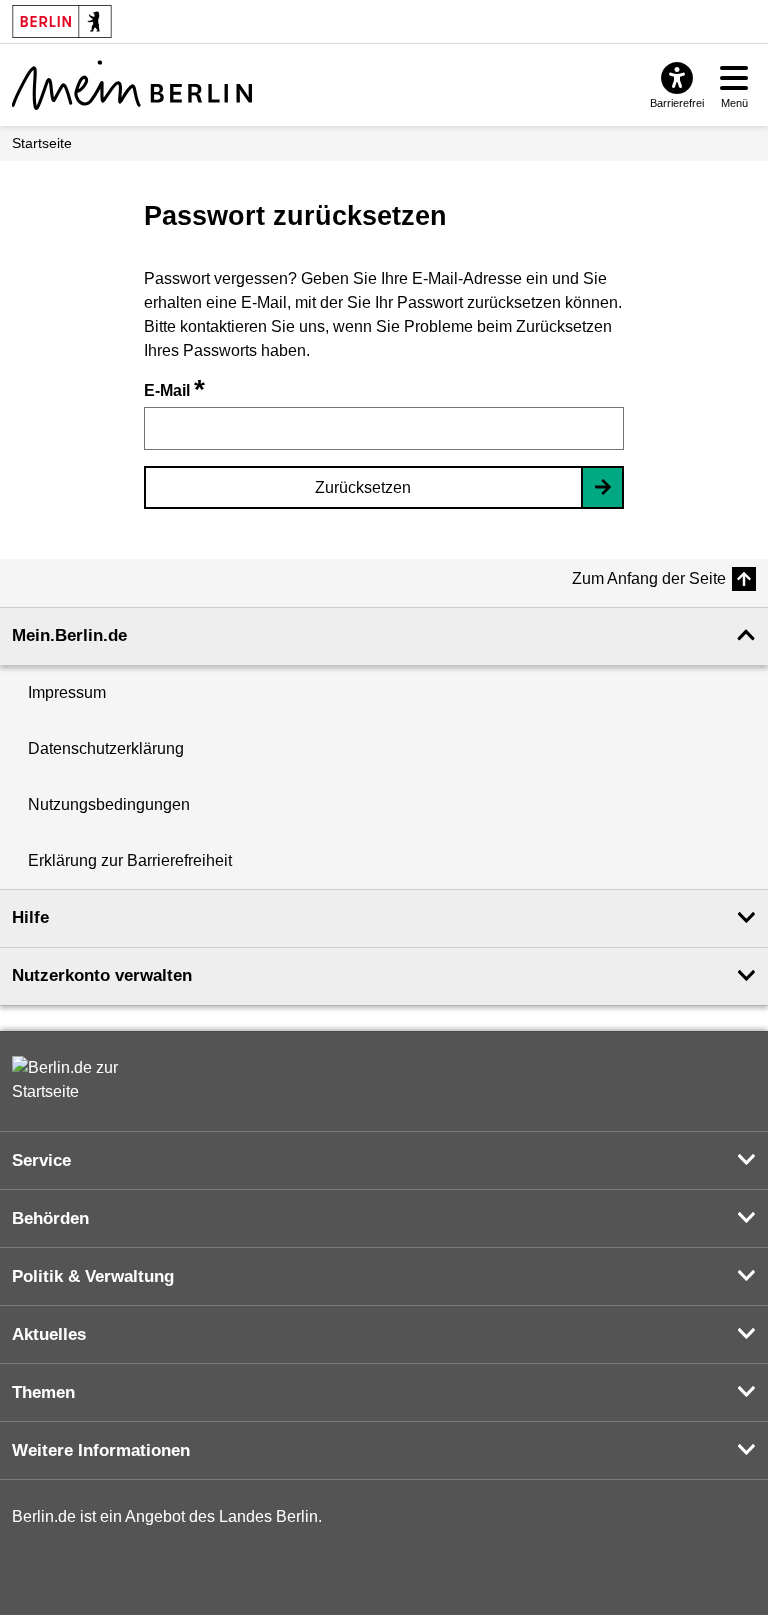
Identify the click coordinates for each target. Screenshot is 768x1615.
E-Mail (174, 390)
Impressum (67, 692)
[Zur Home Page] (132, 85)
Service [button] (41, 1160)
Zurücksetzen (363, 487)
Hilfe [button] (30, 917)
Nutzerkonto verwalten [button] (102, 975)
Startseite (42, 143)
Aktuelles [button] (49, 1334)
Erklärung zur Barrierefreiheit (130, 860)
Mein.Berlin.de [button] (69, 635)
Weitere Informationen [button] (101, 1450)
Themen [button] (43, 1392)
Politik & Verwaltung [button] (93, 1276)
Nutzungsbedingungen (109, 804)
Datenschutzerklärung (106, 748)
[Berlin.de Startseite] (72, 1080)
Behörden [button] (50, 1218)
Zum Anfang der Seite (649, 578)
